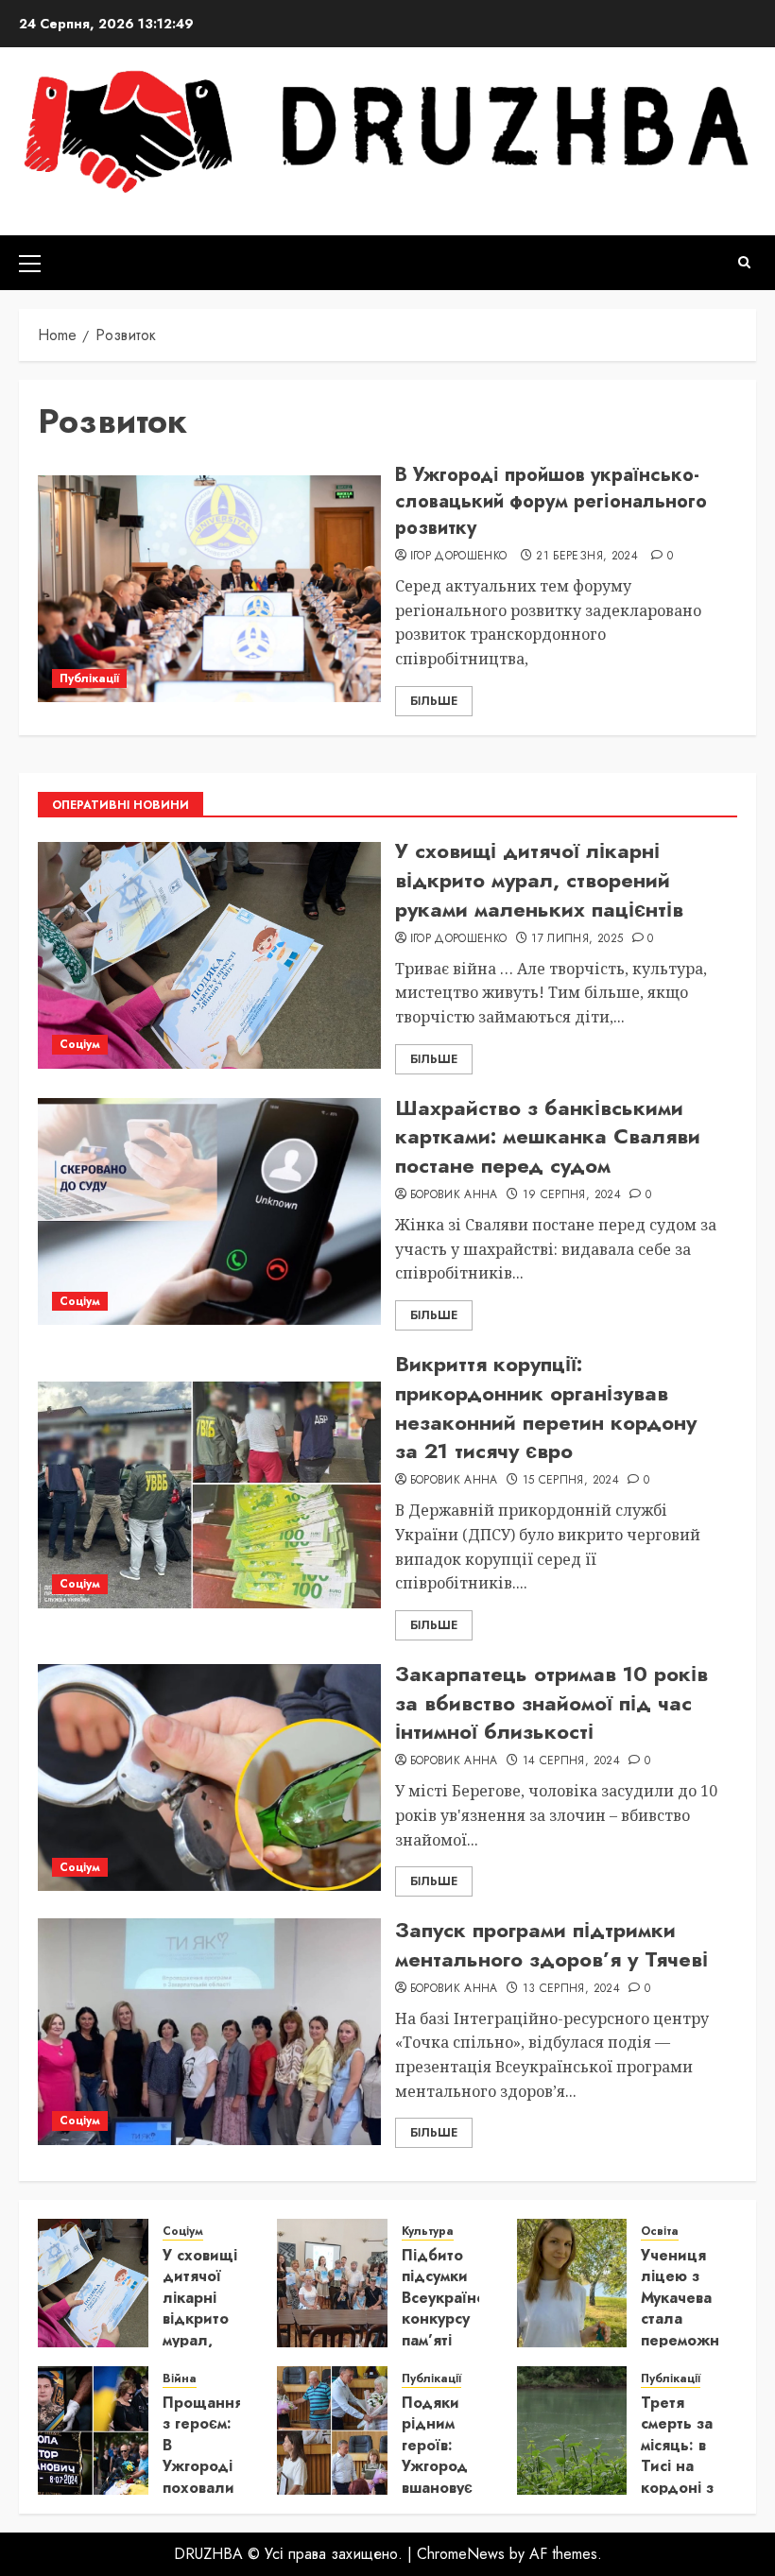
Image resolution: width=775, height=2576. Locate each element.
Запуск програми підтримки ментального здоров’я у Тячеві (551, 1944)
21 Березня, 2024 (587, 557)
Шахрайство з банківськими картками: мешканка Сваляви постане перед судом (548, 1137)
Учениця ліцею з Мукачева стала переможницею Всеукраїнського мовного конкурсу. (703, 2329)
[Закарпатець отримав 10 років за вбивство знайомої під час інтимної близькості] (209, 1777)
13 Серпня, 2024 (571, 1989)
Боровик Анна (454, 1195)
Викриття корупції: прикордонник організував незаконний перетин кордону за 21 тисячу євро (546, 1407)
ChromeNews (461, 2554)
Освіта (660, 2232)
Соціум (80, 1044)
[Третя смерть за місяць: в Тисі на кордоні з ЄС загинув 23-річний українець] (572, 2430)
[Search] (744, 262)
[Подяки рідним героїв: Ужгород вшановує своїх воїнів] (332, 2430)
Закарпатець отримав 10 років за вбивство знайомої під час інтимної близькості (551, 1703)
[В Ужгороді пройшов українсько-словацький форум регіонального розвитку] (209, 589)
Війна (180, 2379)
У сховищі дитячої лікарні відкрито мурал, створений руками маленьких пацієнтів (539, 880)
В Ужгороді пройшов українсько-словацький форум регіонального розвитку (551, 501)
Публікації (89, 678)
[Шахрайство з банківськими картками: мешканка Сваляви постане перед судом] (209, 1211)
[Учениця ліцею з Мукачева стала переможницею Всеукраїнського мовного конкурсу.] (572, 2283)
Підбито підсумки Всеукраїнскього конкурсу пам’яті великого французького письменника (464, 2329)
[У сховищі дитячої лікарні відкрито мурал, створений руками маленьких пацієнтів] (209, 955)
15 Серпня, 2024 (571, 1481)
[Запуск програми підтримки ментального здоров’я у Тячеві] (209, 2032)
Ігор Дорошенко (459, 557)
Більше (434, 701)
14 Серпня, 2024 (571, 1761)
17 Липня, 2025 (577, 939)
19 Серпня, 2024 (572, 1195)
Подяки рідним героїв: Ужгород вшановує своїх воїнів (437, 2466)
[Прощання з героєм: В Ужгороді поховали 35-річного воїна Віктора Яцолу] (93, 2430)
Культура (428, 2232)
